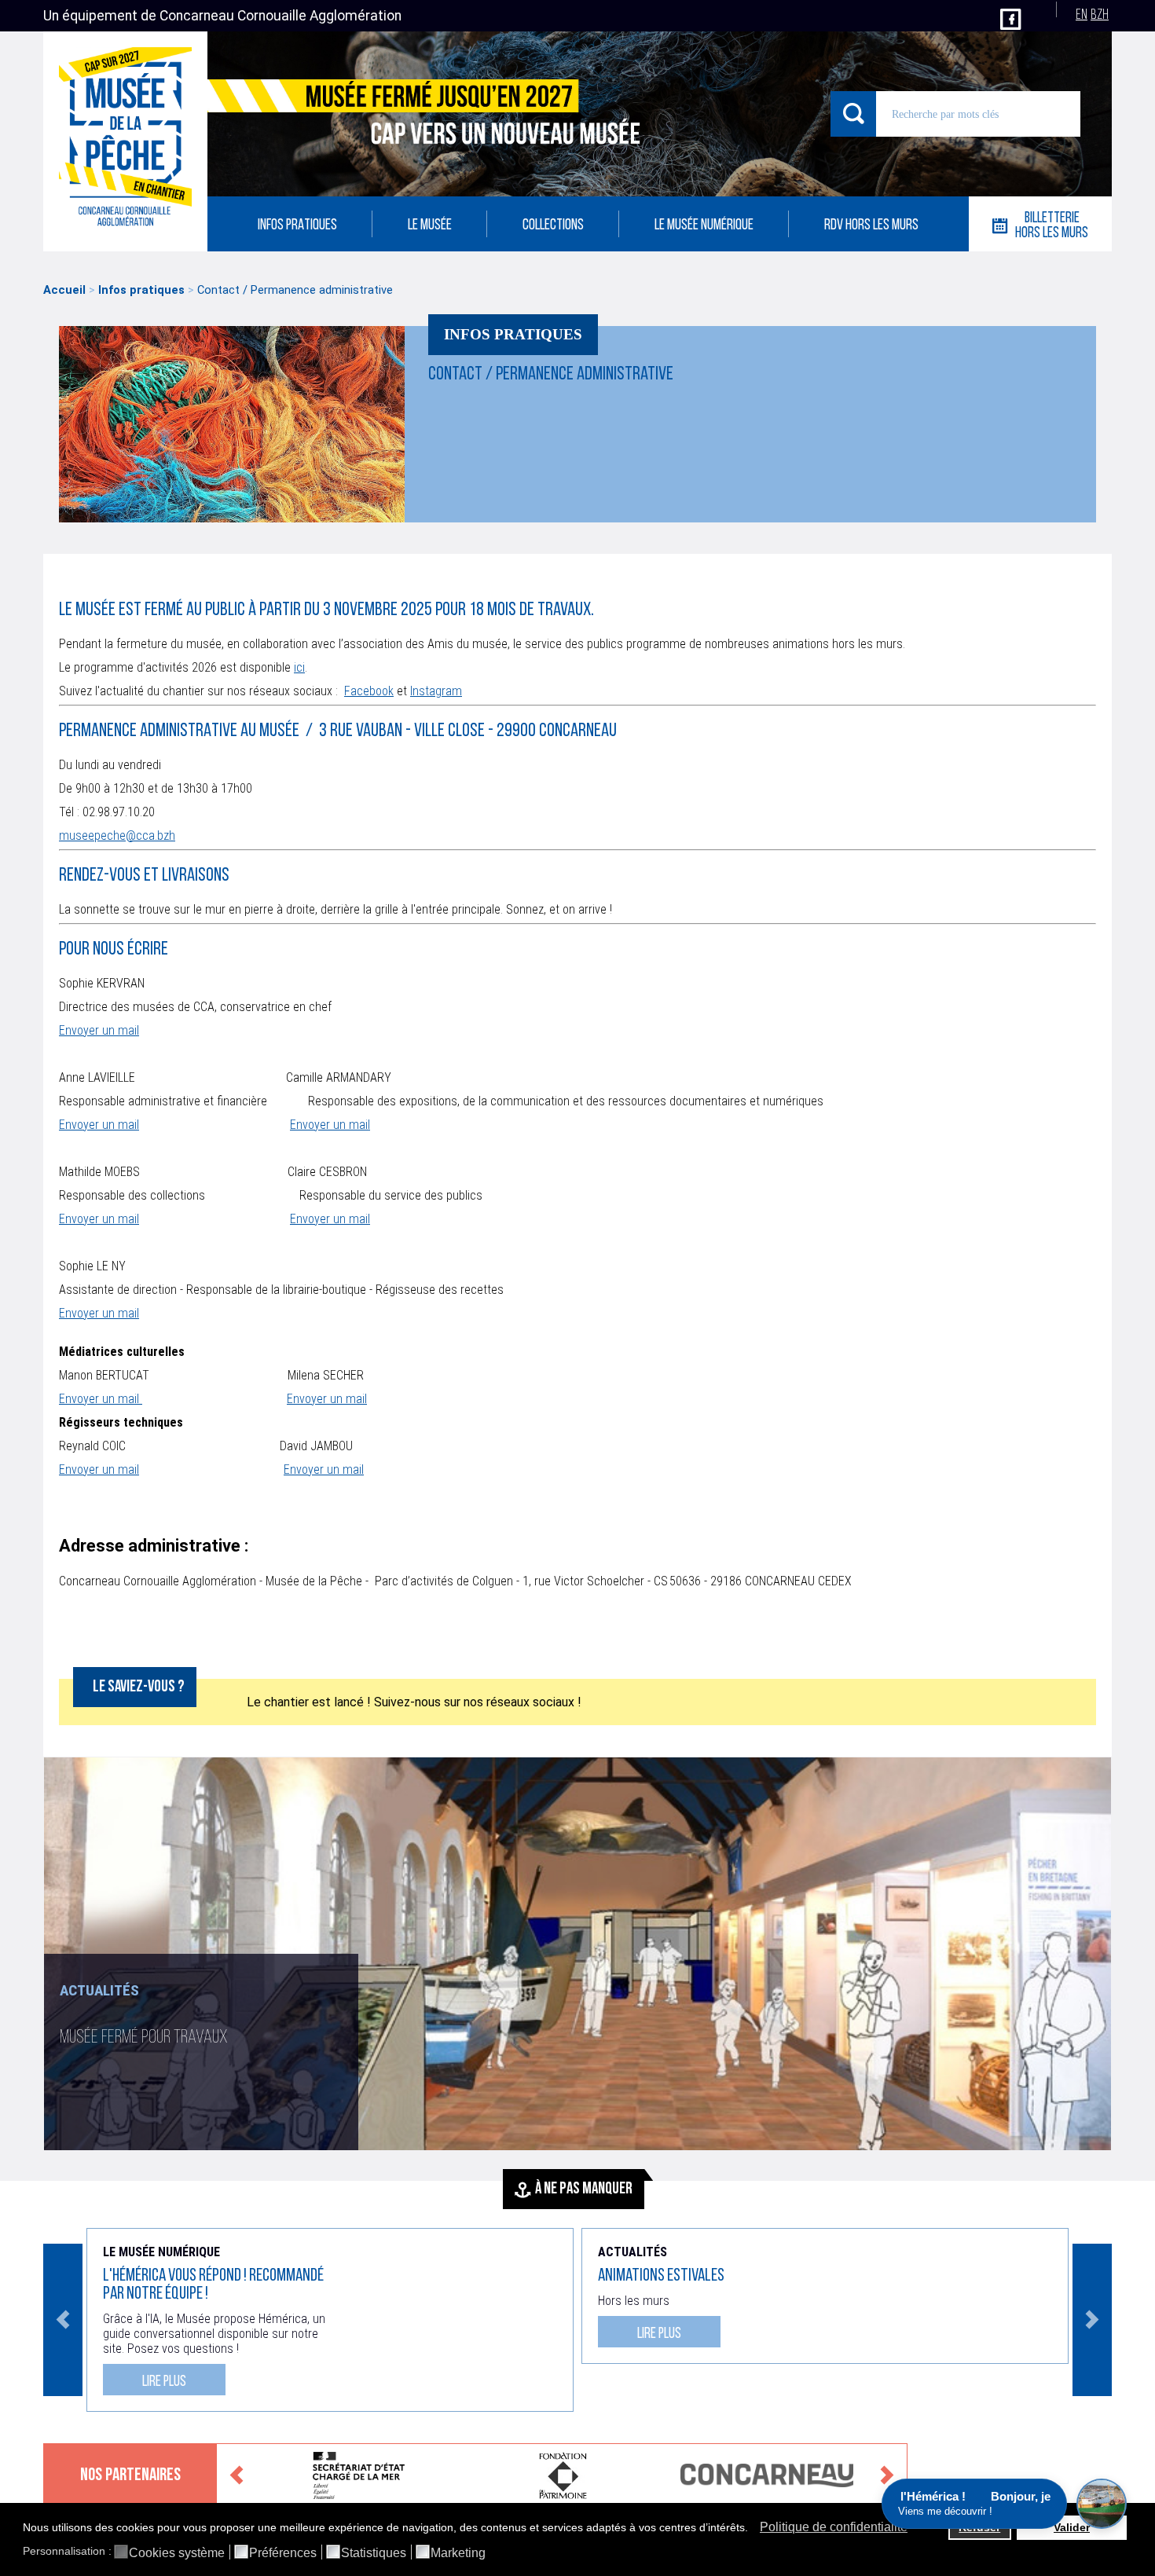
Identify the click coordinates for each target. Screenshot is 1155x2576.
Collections (553, 226)
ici (299, 667)
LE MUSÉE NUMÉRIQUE (704, 226)
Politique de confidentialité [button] (834, 2527)
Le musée (430, 226)
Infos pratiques (297, 226)
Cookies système (177, 2553)
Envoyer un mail (99, 1030)
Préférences (283, 2553)
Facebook (369, 691)
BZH (1100, 15)
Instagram (436, 691)
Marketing (458, 2553)
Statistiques (374, 2553)
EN (1082, 15)
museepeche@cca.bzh (117, 835)
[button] (752, 2529)
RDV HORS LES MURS (871, 226)
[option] (577, 1954)
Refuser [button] (979, 2527)
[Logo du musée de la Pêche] (125, 141)
